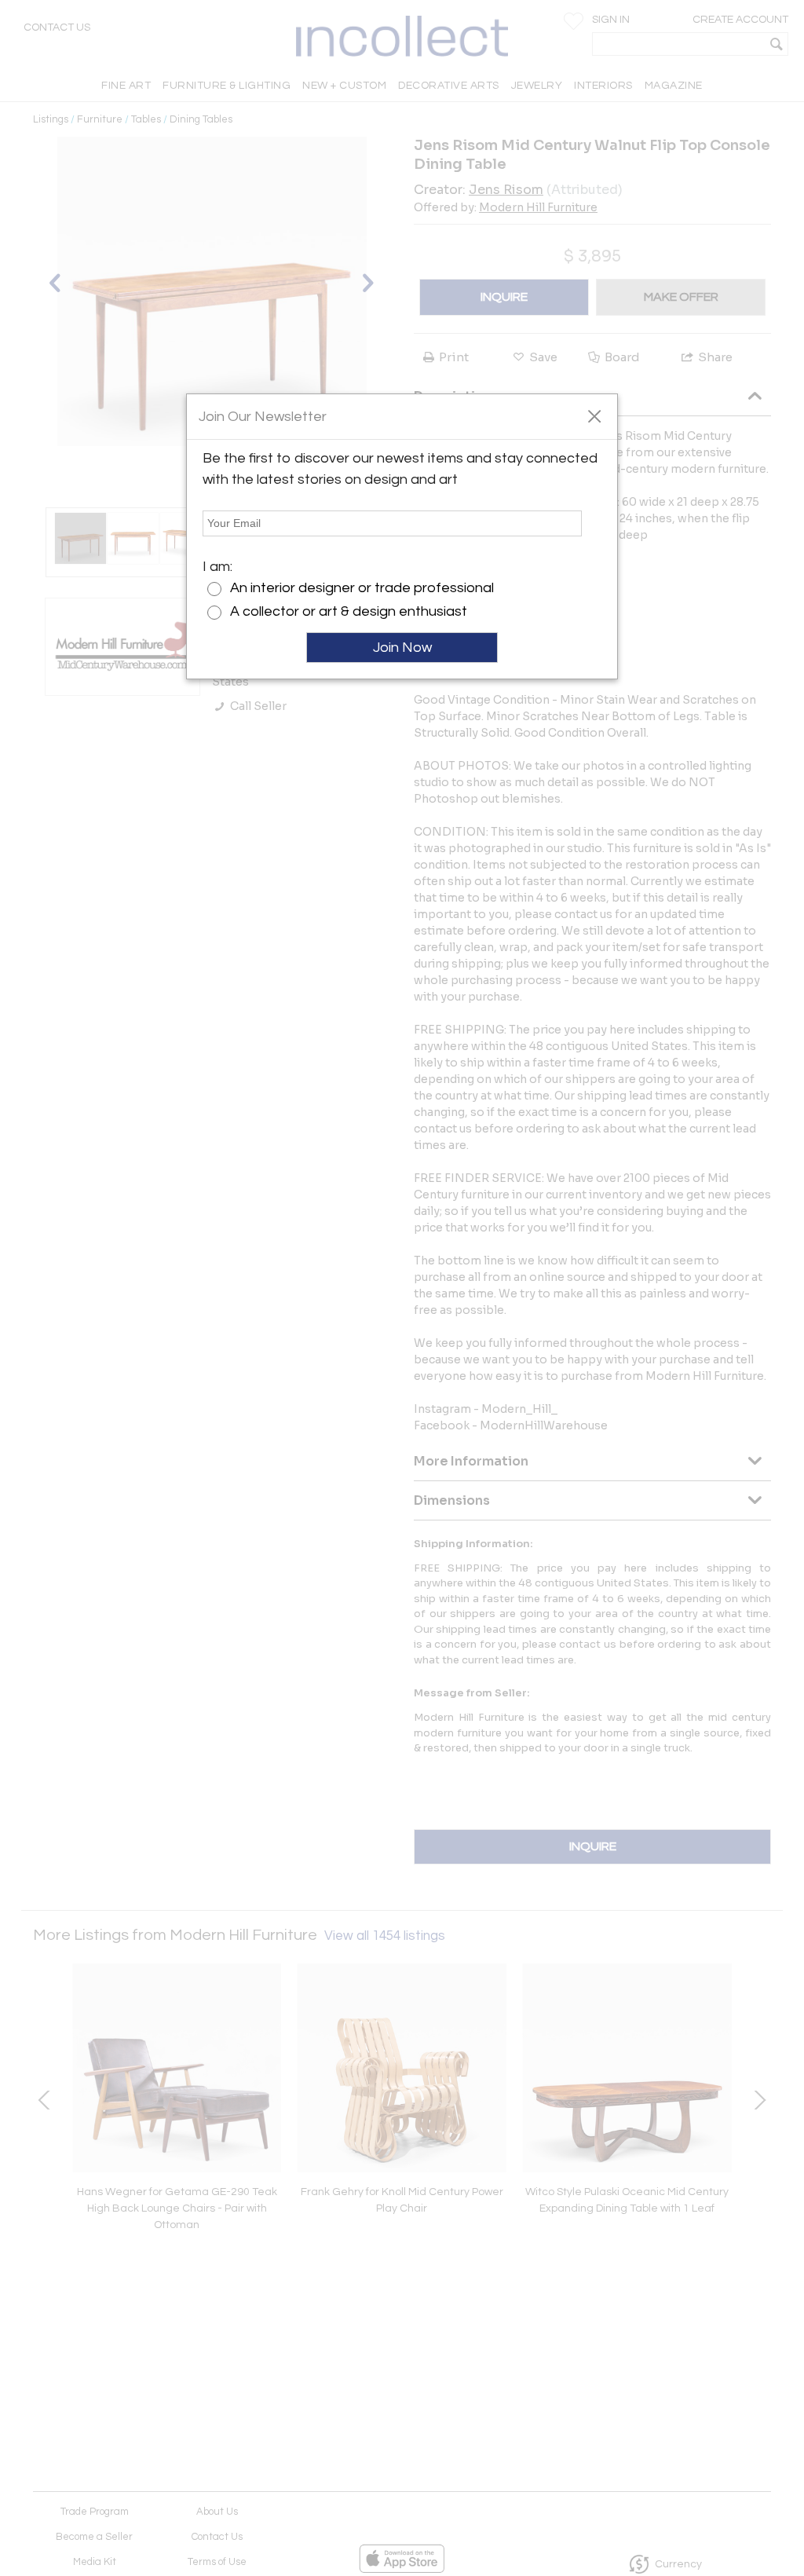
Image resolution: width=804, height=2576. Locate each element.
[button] (594, 415)
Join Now (402, 648)
